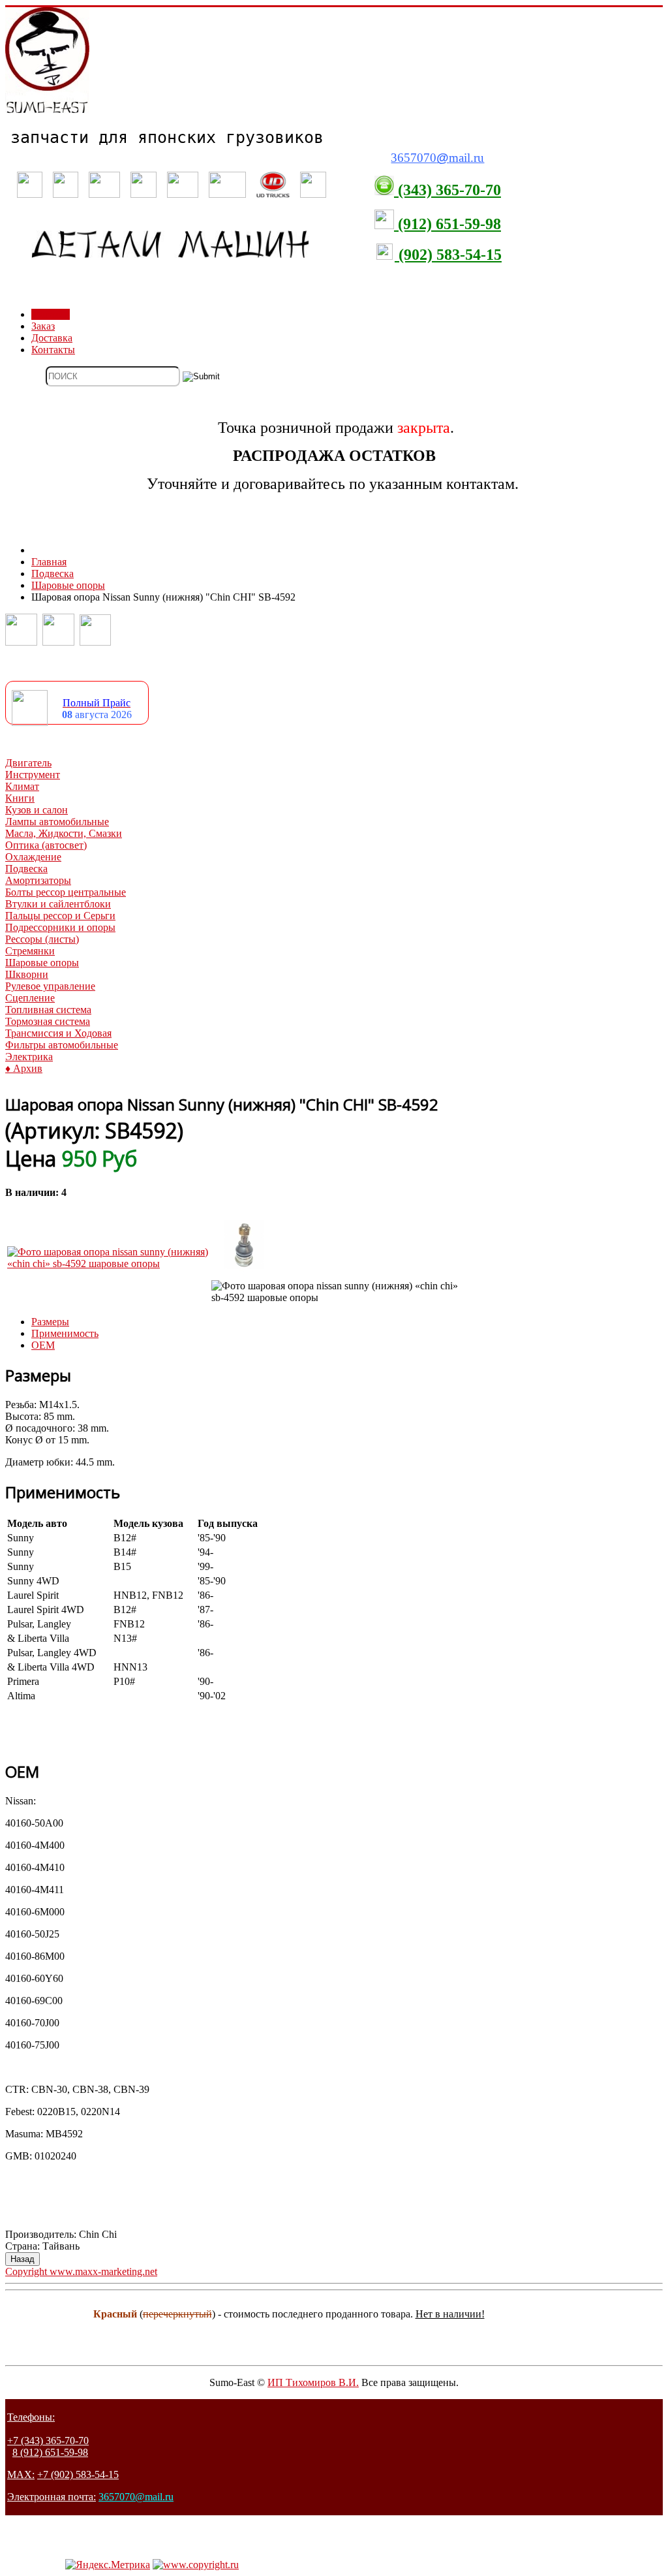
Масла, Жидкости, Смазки (64, 833)
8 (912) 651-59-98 (50, 2452)
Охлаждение (33, 857)
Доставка (52, 338)
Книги (20, 798)
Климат (22, 786)
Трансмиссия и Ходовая (58, 1033)
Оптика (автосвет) (46, 845)
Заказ (43, 326)
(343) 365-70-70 (448, 190)
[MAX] (95, 642)
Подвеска (26, 869)
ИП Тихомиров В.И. (313, 2382)
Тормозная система (48, 1021)
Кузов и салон (37, 810)
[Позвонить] (21, 642)
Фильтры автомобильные (62, 1045)
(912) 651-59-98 (448, 224)
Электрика (29, 1057)
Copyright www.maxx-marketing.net (81, 2271)
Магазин (51, 314)
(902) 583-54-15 (448, 255)
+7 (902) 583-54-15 (78, 2474)
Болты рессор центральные (66, 892)
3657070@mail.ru (136, 2497)
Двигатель (28, 763)
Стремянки (30, 951)
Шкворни (27, 974)
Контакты (53, 350)
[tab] (50, 1322)
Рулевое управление (50, 986)
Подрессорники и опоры (60, 927)
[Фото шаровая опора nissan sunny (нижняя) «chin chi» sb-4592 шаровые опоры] (108, 1264)
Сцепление (30, 998)
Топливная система (48, 1010)
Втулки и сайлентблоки (58, 904)
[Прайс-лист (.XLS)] (30, 722)
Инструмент (33, 775)
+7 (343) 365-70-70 (48, 2441)
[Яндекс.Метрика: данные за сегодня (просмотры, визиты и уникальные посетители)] (108, 2565)
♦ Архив (24, 1068)
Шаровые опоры (42, 963)
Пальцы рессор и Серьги (60, 916)
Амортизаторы (38, 880)
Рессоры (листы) (42, 939)
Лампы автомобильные (57, 822)
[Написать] (58, 642)
